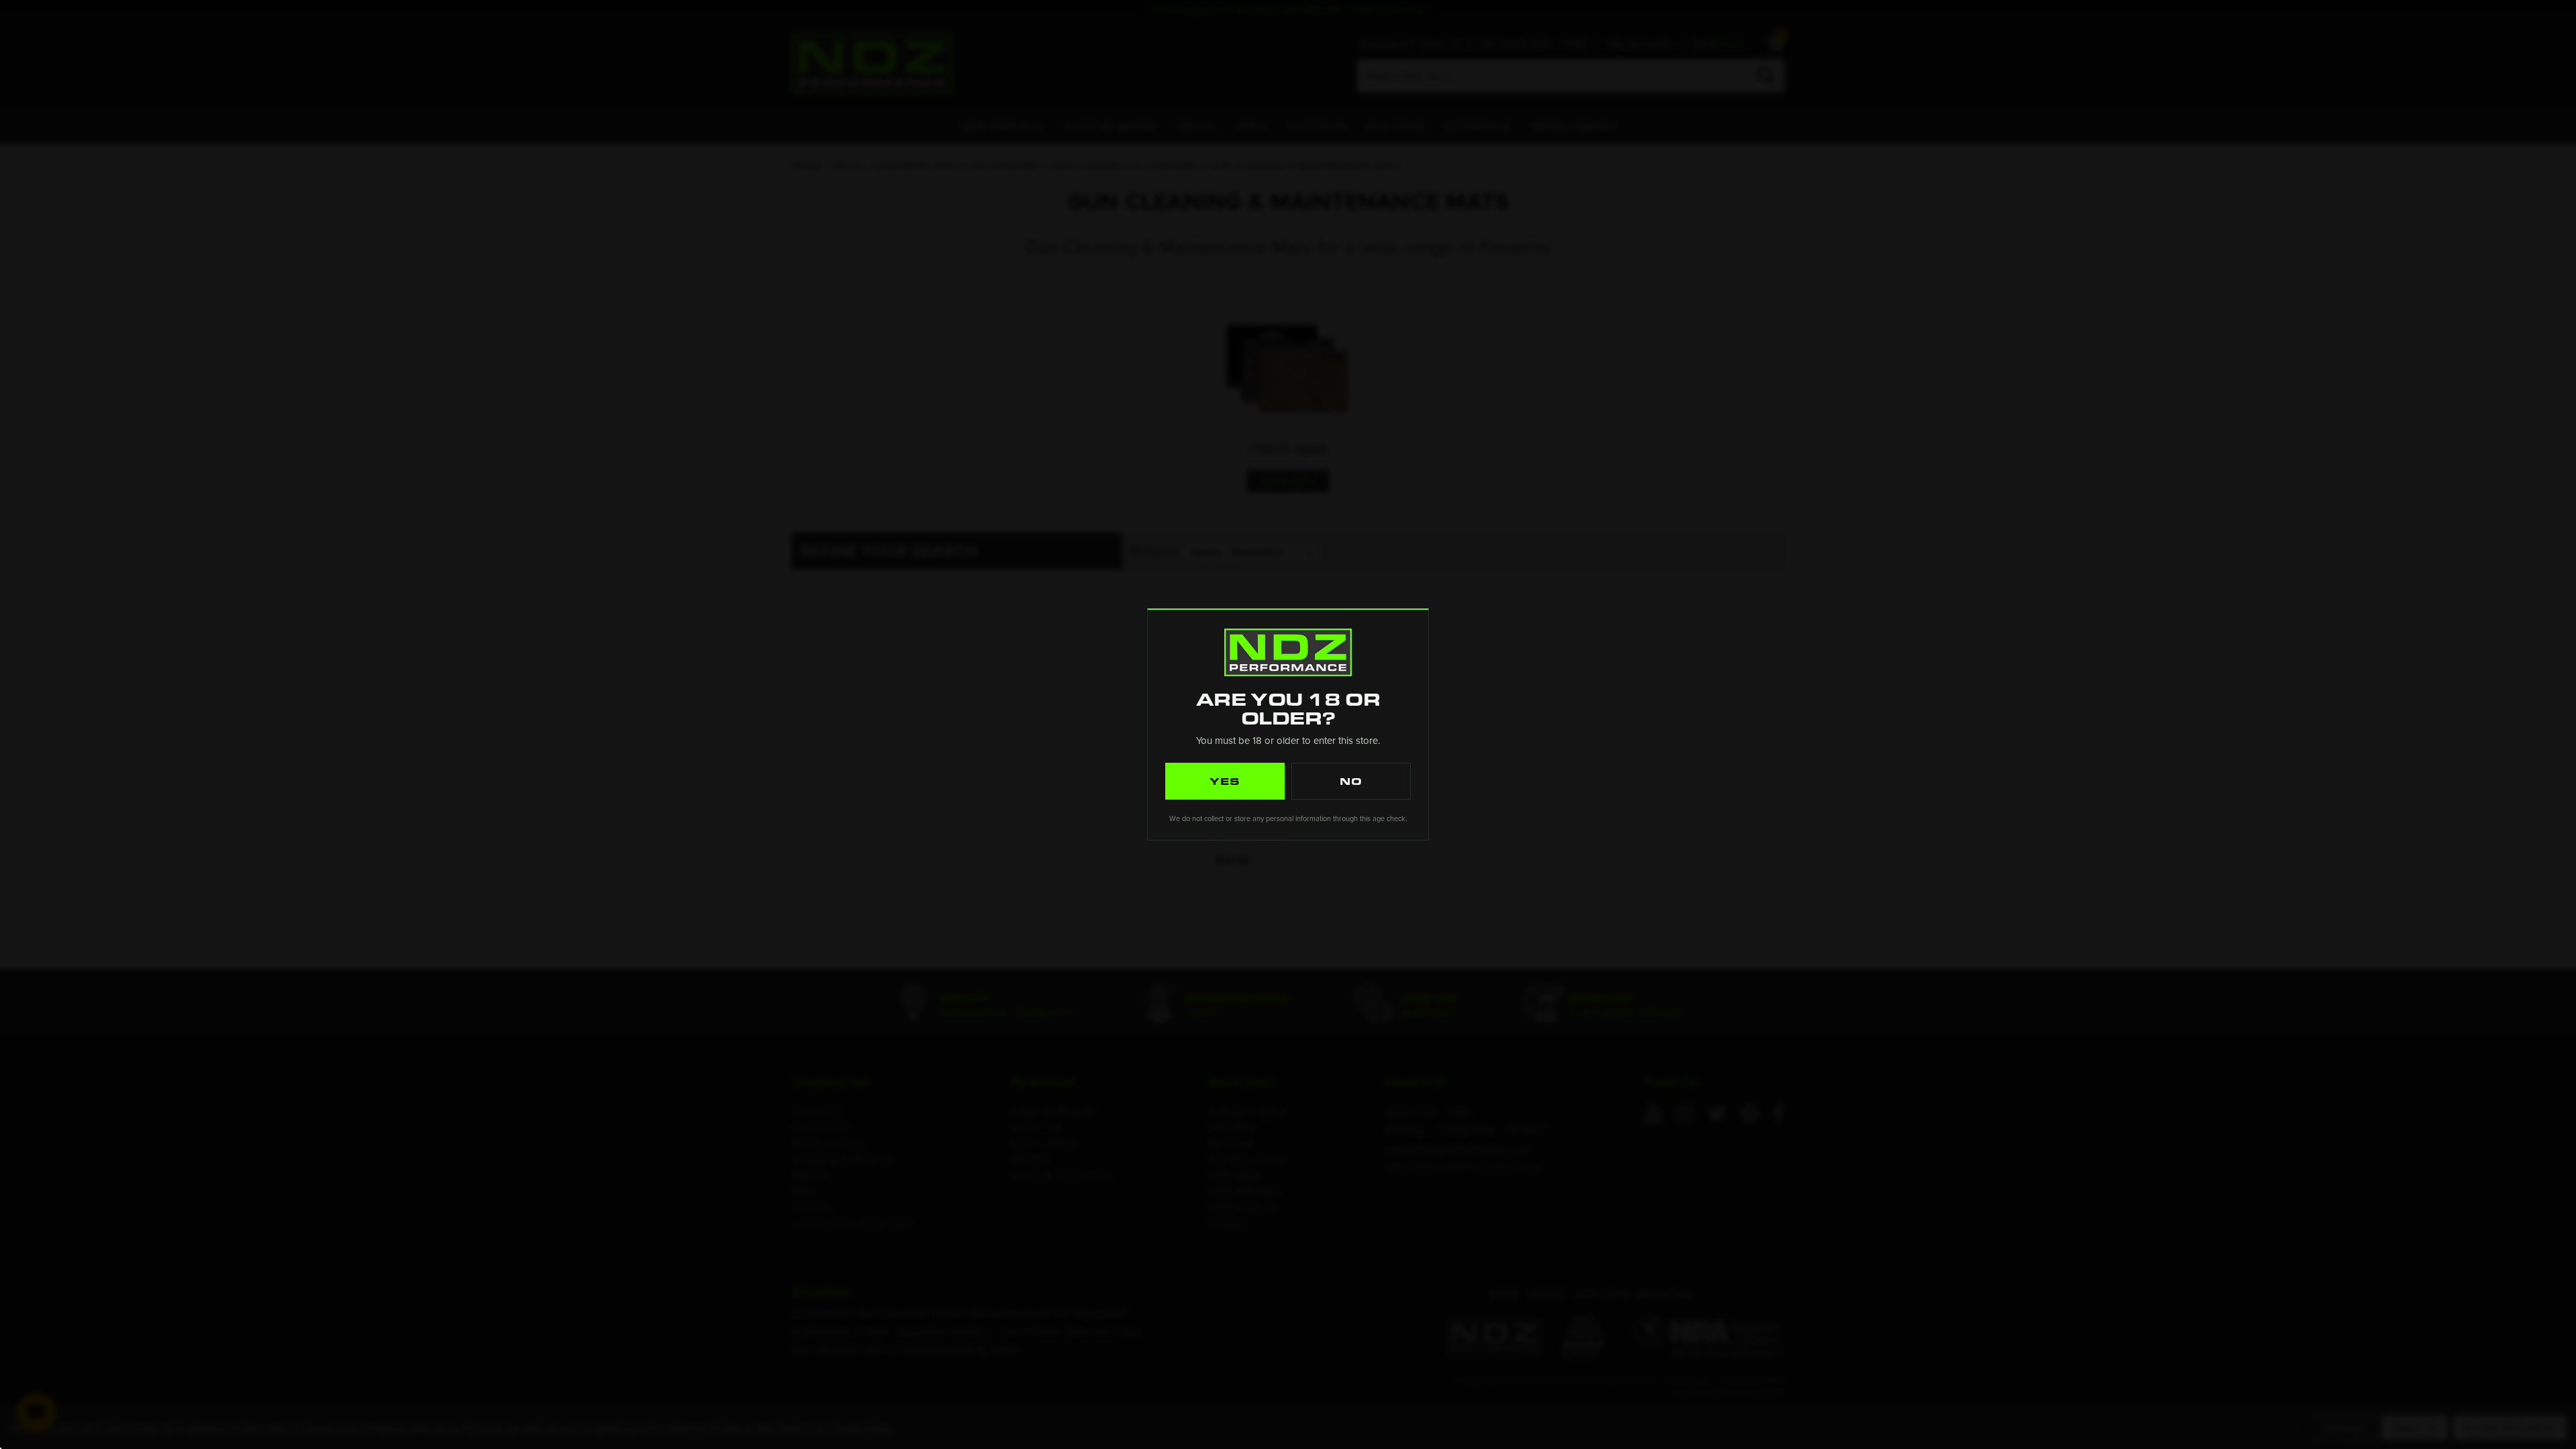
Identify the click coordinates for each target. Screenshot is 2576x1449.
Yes (1225, 781)
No (1351, 781)
